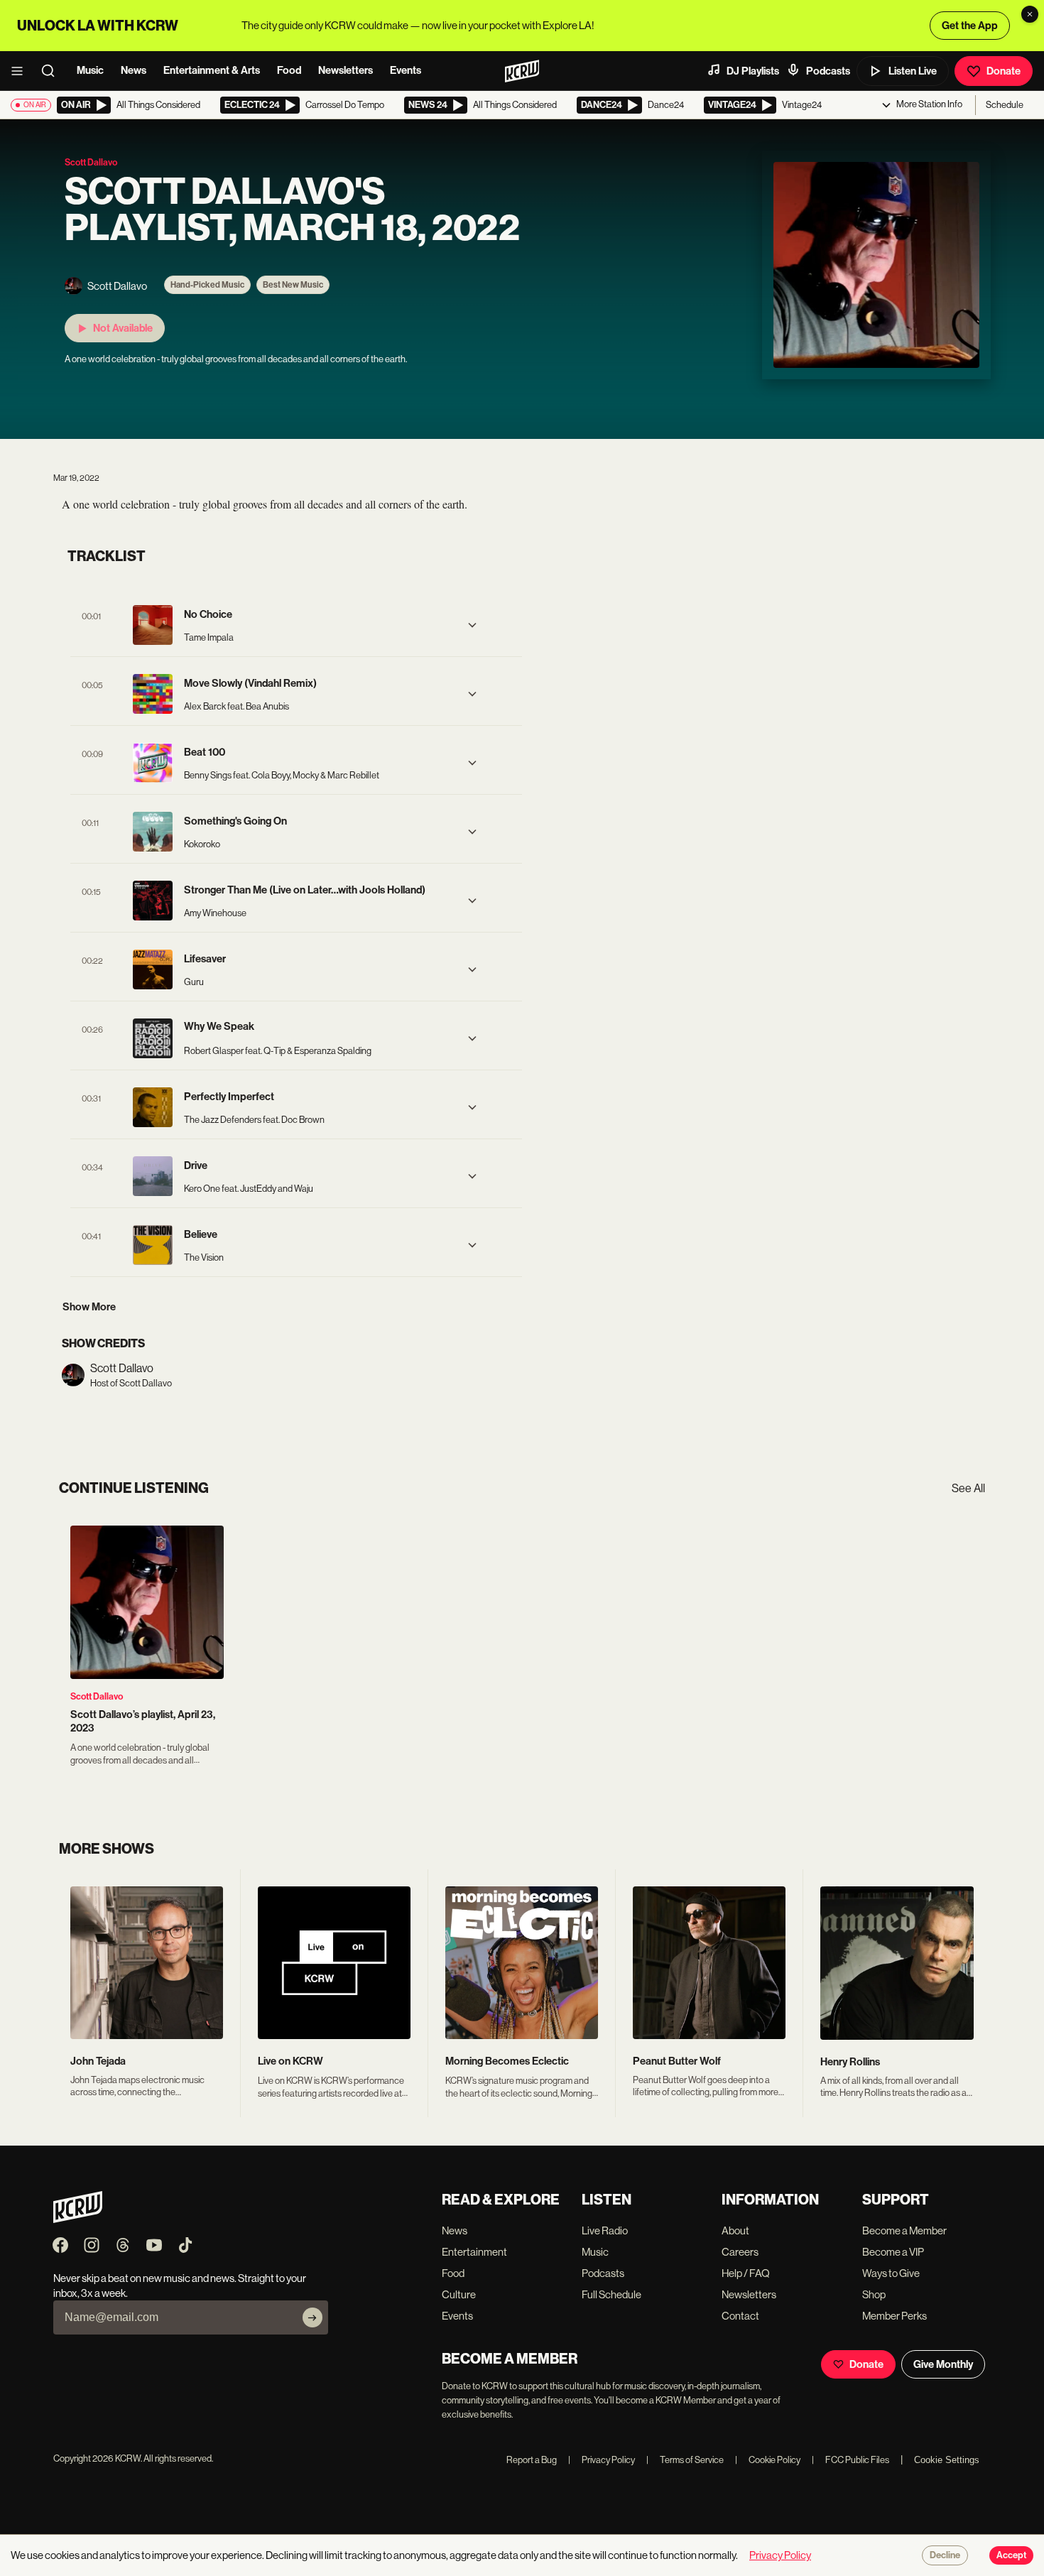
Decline (945, 2555)
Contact (740, 2316)
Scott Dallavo (97, 1696)
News (134, 70)
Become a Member (904, 2230)
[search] (53, 71)
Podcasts (828, 71)
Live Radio (605, 2230)
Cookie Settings (947, 2460)
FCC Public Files (850, 2460)
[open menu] (21, 71)
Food (289, 70)
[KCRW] (78, 2219)
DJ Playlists (753, 71)
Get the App (970, 26)
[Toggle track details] (472, 625)
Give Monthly (943, 2364)
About (735, 2230)
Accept (1011, 2555)
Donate (1004, 71)
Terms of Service (685, 2460)
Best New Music (293, 285)
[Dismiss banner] (1030, 14)
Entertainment (474, 2252)
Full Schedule (611, 2294)
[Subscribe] (312, 2317)
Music (90, 70)
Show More (89, 1307)
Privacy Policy (602, 2460)
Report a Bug (532, 2460)
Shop (874, 2294)
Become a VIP (893, 2252)
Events (406, 70)
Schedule (1005, 105)
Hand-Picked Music (207, 285)
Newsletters (346, 70)
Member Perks (895, 2316)
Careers (740, 2252)
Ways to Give (891, 2273)
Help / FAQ (746, 2273)
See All (968, 1488)
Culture (459, 2294)
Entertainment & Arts (212, 70)
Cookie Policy (768, 2460)
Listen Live (913, 71)
